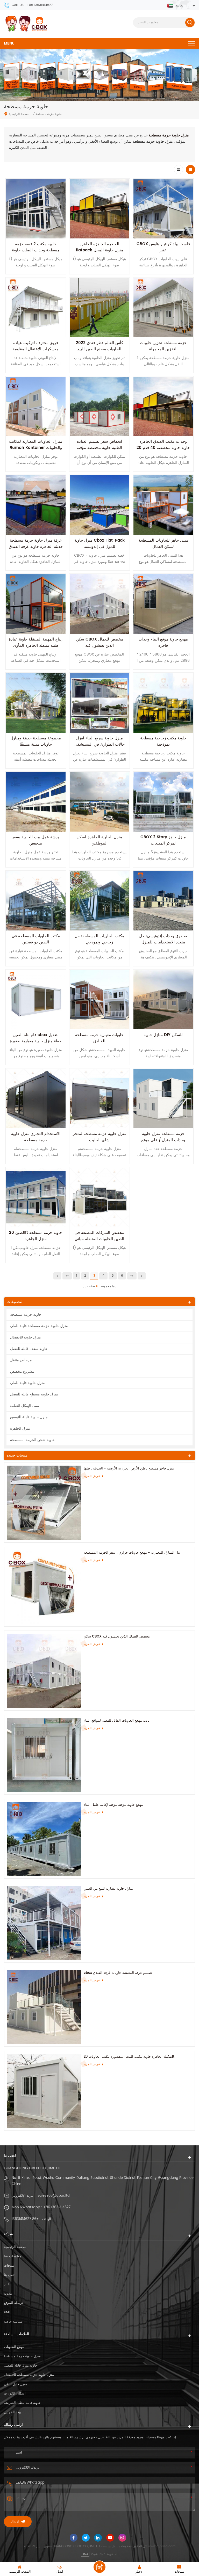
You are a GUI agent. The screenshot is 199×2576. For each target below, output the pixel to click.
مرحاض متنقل (21, 1360)
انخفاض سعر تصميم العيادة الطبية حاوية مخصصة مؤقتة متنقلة (99, 448)
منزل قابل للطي (15, 2384)
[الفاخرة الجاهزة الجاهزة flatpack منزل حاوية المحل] (99, 209)
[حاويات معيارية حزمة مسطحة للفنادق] (99, 1000)
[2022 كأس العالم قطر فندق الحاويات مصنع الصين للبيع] (99, 308)
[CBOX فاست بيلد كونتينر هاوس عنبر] (163, 209)
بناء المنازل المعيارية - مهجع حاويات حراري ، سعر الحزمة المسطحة (132, 1553)
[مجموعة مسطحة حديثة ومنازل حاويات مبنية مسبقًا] (36, 703)
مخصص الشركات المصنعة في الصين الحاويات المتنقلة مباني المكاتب (99, 1239)
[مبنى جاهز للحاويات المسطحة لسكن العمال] (163, 505)
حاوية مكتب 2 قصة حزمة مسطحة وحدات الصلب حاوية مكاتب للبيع (36, 250)
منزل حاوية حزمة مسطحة (22, 2356)
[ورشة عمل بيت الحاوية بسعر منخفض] (36, 802)
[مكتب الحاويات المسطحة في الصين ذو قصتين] (36, 901)
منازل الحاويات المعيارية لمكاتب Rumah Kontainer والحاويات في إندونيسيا (36, 448)
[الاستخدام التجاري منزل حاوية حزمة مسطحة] (36, 1098)
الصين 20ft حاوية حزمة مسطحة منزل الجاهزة (36, 1236)
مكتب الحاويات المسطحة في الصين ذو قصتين (36, 939)
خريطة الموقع (14, 2303)
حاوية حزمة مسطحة (26, 1315)
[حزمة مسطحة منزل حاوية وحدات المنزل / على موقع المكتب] (163, 1098)
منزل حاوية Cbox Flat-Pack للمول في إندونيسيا (99, 544)
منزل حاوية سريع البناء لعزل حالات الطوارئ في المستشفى (99, 741)
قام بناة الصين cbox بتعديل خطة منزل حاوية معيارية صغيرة (36, 1038)
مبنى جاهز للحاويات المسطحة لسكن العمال (163, 544)
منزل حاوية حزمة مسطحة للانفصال (29, 2375)
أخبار (7, 2284)
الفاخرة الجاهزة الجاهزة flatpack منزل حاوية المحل (99, 247)
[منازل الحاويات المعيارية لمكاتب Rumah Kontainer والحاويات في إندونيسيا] (36, 406)
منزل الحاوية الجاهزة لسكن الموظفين (99, 840)
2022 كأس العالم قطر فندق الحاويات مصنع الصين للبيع (99, 346)
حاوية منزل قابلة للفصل (21, 2366)
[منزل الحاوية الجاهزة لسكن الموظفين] (99, 802)
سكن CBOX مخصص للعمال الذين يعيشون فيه (99, 642)
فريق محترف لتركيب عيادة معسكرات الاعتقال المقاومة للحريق (36, 349)
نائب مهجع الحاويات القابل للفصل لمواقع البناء (117, 1721)
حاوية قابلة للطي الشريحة (22, 2403)
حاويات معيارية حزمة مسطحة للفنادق (99, 1038)
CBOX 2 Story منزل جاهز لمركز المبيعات (163, 840)
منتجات (9, 2266)
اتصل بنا (10, 2275)
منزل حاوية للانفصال (26, 1337)
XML (7, 2312)
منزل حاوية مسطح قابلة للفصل (34, 1394)
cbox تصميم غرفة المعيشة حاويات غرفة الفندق (118, 1973)
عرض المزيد (92, 1476)
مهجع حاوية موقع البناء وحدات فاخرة (163, 642)
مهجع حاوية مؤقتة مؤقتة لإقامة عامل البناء (113, 1805)
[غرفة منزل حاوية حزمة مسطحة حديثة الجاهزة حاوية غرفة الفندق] (36, 505)
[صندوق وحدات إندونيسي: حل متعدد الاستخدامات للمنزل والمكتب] (163, 901)
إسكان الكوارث (15, 2394)
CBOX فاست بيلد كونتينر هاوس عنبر (163, 247)
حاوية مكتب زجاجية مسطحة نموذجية (163, 741)
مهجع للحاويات (14, 2347)
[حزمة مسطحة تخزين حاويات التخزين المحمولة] (163, 308)
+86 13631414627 (57, 2207)
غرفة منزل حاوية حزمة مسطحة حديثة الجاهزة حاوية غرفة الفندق (36, 544)
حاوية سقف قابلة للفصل (29, 1349)
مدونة (8, 2294)
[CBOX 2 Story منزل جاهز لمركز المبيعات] (163, 802)
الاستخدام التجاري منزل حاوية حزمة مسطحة (36, 1137)
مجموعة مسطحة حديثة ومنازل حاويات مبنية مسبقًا (36, 741)
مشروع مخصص (22, 1371)
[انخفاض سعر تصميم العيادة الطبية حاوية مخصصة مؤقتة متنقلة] (99, 406)
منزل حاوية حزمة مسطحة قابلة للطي (39, 1326)
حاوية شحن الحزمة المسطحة (33, 1440)
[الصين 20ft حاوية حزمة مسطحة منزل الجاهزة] (36, 1197)
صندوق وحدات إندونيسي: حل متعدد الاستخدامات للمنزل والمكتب (163, 942)
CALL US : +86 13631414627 (32, 5)
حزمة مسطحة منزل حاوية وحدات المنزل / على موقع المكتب (163, 1140)
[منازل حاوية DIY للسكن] (163, 1000)
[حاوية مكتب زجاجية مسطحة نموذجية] (163, 703)
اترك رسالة (99, 2567)
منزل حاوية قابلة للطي (27, 1383)
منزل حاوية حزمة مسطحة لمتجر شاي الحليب (99, 1137)
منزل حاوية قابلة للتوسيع (29, 1417)
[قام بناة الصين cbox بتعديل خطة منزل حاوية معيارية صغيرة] (36, 1000)
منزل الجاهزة (20, 1428)
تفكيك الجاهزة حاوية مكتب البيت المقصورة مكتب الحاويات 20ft (129, 2057)
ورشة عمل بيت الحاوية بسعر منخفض (36, 840)
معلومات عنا (13, 2256)
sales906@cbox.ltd (54, 2196)
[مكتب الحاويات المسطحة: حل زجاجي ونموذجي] (99, 901)
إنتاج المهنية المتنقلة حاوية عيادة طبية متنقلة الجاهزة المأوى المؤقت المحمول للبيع (36, 646)
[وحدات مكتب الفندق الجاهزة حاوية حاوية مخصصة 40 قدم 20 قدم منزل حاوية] (163, 406)
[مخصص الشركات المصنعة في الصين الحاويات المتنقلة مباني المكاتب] (99, 1197)
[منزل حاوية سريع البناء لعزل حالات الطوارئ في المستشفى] (99, 703)
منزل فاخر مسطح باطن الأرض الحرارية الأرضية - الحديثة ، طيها (129, 1469)
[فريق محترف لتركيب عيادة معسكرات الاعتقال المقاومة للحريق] (36, 308)
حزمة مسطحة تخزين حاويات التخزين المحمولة (163, 346)
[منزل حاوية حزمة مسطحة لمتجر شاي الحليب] (99, 1098)
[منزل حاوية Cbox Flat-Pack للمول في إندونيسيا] (99, 505)
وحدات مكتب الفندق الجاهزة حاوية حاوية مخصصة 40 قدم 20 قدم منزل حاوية (163, 448)
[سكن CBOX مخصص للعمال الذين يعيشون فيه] (99, 604)
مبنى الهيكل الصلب (25, 1406)
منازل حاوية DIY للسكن (163, 1035)
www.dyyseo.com (162, 2546)
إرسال (15, 2522)
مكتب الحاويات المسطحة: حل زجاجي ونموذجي (99, 939)
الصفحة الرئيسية (20, 114)
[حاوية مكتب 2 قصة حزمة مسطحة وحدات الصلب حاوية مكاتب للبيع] (36, 209)
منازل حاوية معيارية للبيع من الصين (108, 1889)
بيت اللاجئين (13, 2412)
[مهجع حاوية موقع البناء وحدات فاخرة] (163, 604)
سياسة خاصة (13, 2322)
